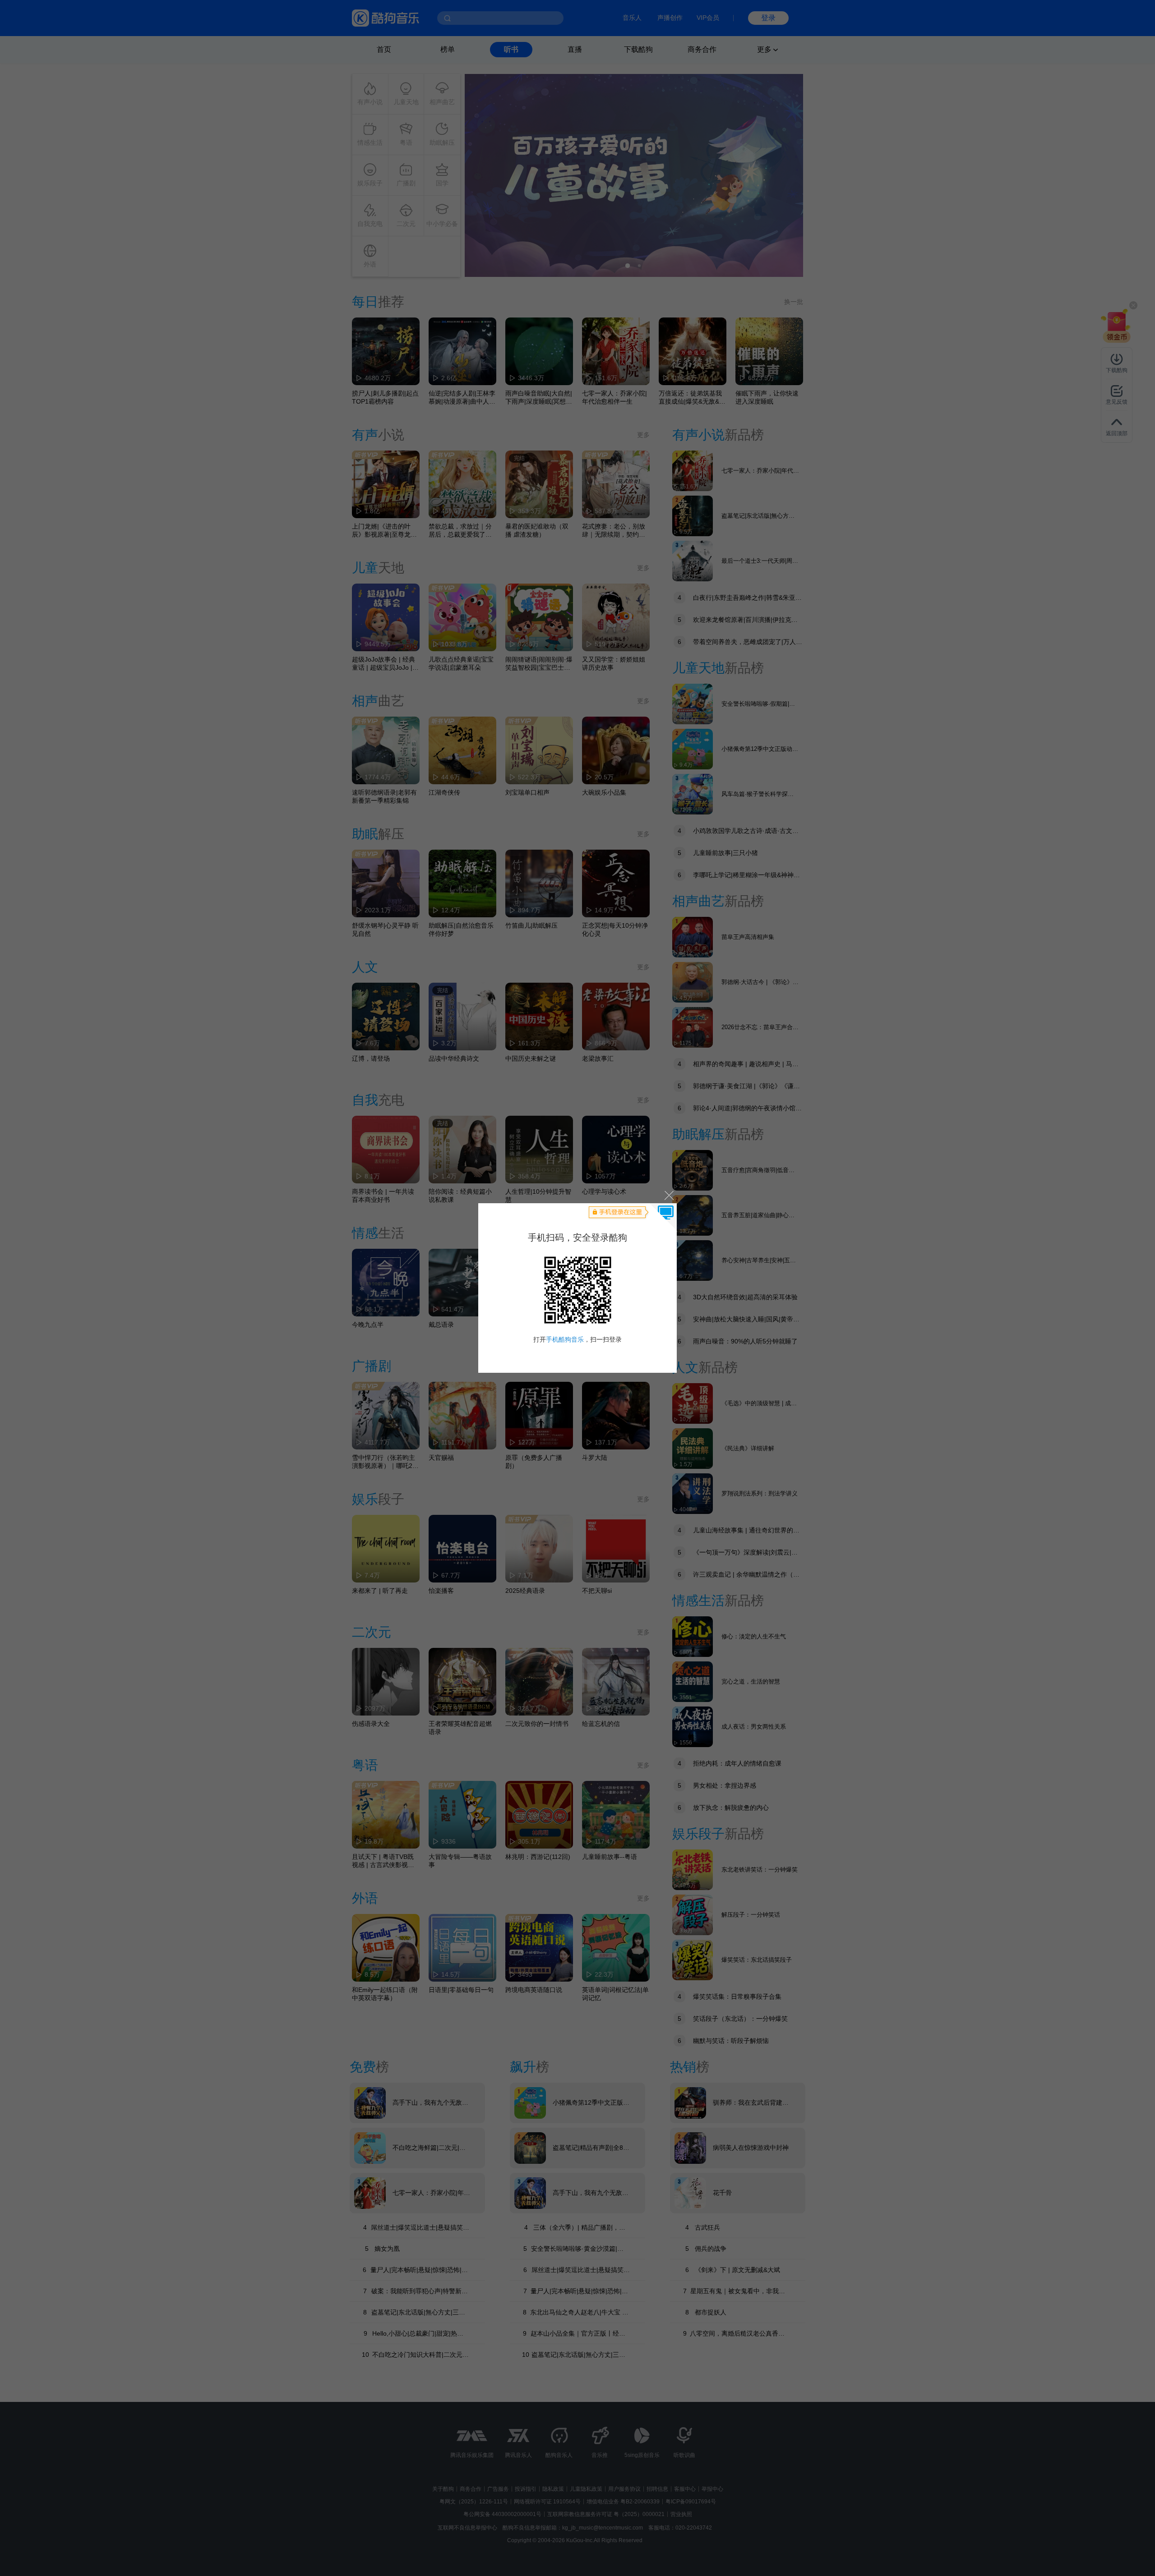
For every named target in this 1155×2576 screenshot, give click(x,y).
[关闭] (668, 1195)
